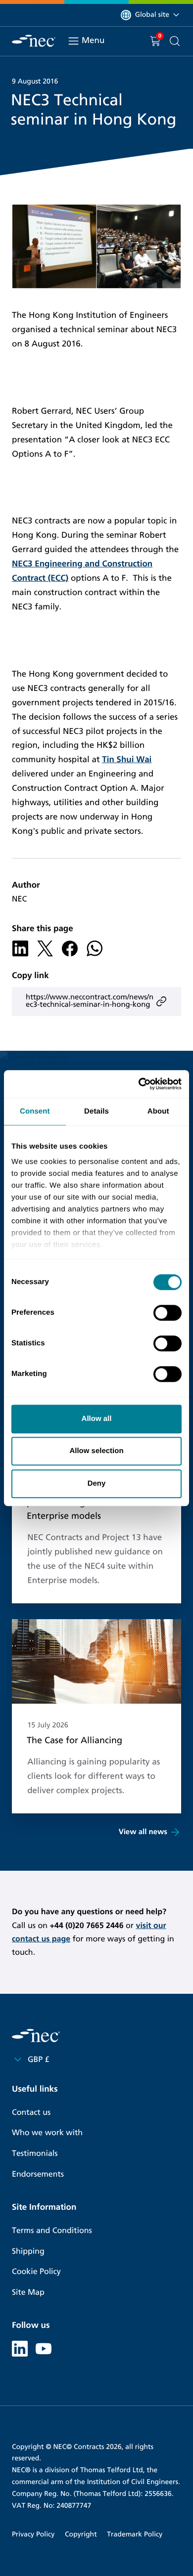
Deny (97, 1483)
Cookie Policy (36, 2272)
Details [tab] (96, 1111)
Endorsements (38, 2174)
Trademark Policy (135, 2534)
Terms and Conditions (52, 2231)
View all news (143, 1832)
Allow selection (96, 1451)
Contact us (31, 2113)
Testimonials (35, 2154)
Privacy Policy (33, 2534)
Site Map (28, 2293)
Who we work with (47, 2133)
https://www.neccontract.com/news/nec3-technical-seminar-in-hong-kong (90, 1001)
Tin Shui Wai (127, 759)
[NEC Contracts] (34, 41)
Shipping (28, 2252)
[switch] (168, 1313)
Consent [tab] (35, 1111)
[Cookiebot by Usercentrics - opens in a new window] (139, 1084)
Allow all (97, 1419)
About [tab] (158, 1111)
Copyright (81, 2534)
